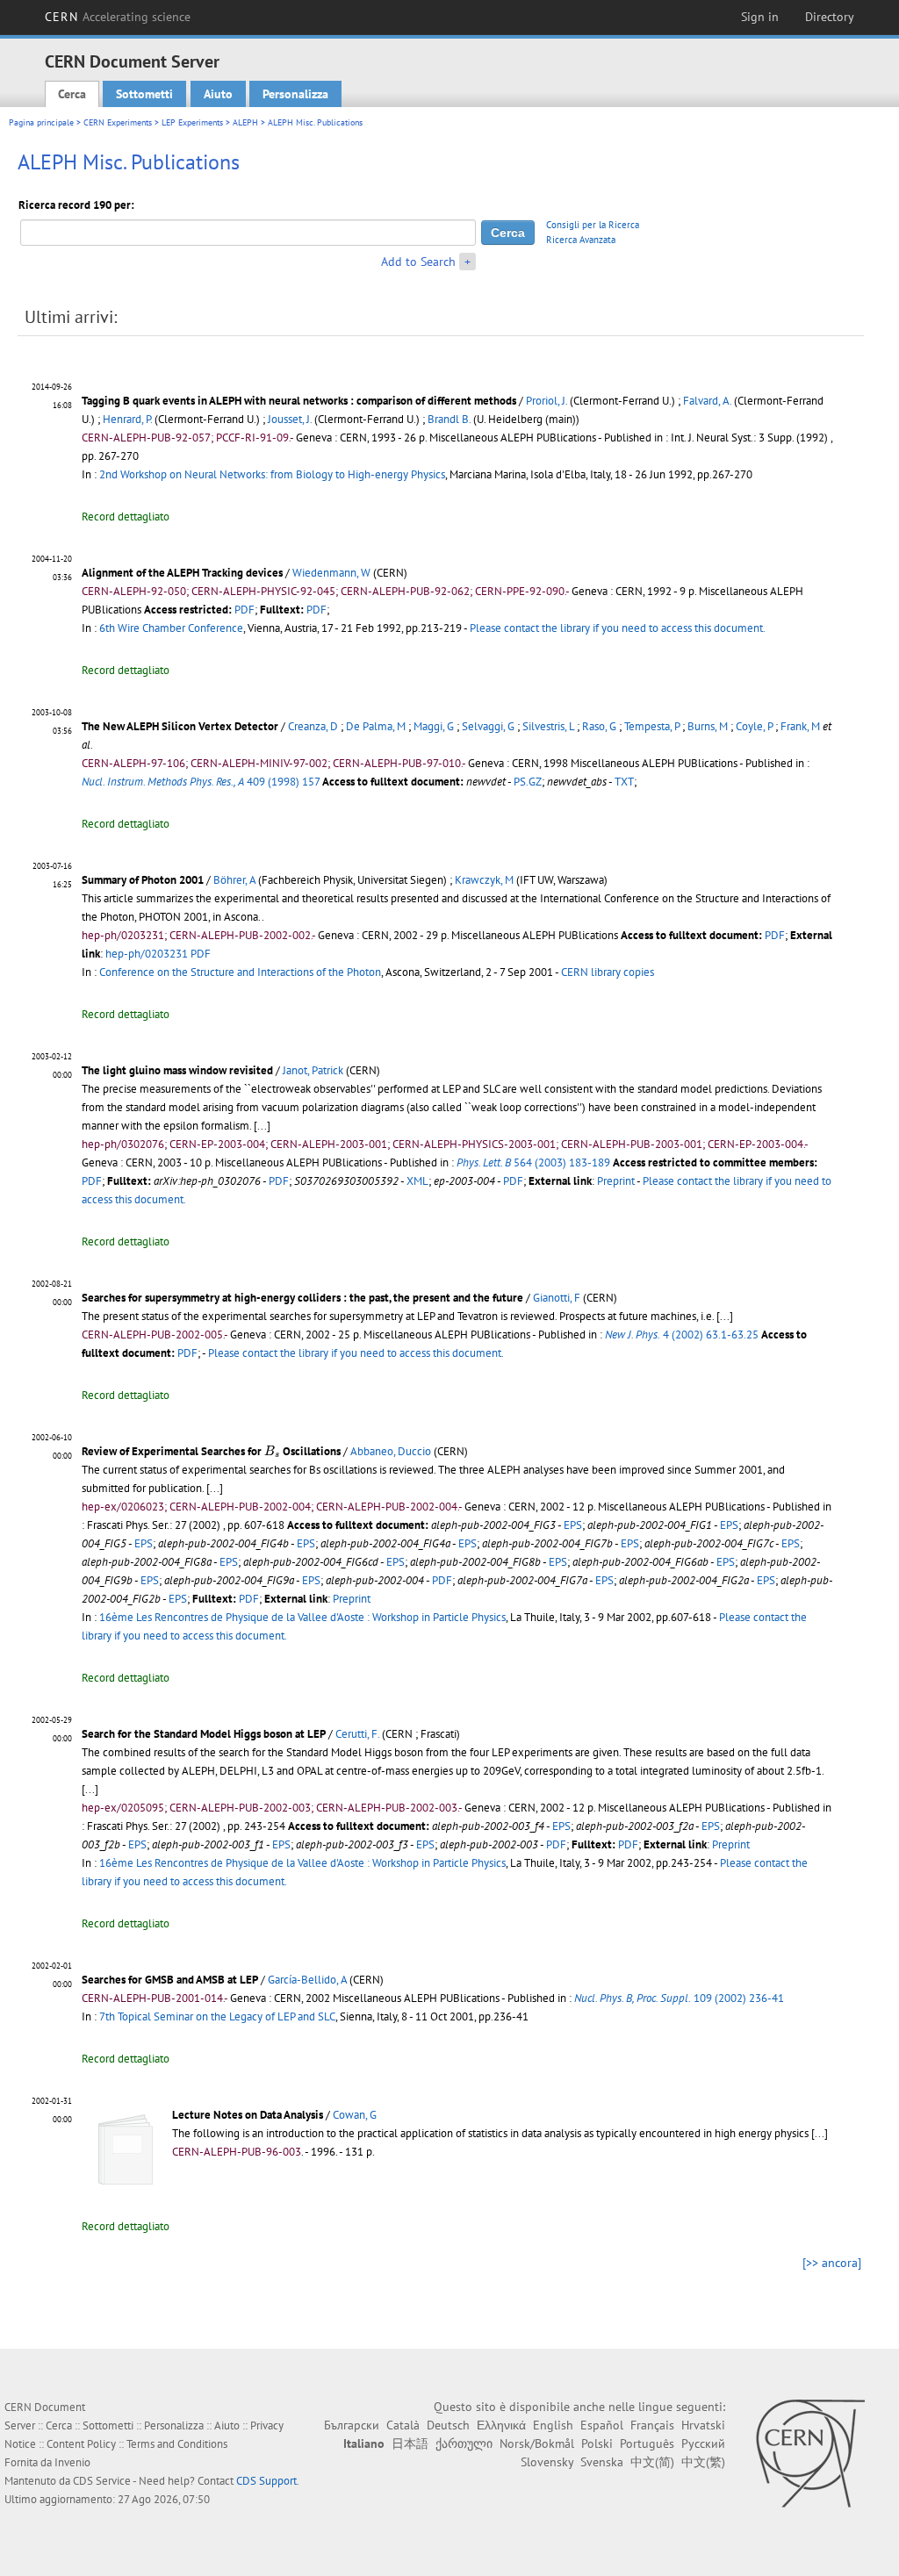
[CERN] (810, 2453)
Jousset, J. (290, 419)
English (553, 2425)
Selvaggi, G (488, 726)
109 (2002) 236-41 (679, 1998)
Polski (597, 2443)
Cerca (72, 94)
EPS (573, 1525)
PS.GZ (528, 782)
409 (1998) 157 (201, 782)
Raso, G (599, 726)
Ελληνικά (501, 2425)
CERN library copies (608, 972)
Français (652, 2425)
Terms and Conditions (177, 2444)
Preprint (616, 1181)
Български (352, 2425)
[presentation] (272, 1451)
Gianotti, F (557, 1298)
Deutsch (448, 2425)
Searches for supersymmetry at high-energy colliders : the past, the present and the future (302, 1298)
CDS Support (266, 2481)
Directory (830, 17)
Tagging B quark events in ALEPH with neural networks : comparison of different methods (299, 401)
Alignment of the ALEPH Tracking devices (182, 573)
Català (403, 2425)
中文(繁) (703, 2462)
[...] (262, 1126)
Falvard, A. (707, 401)
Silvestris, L (548, 726)
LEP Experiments (192, 122)
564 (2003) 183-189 (533, 1162)
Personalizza (295, 94)
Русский (703, 2443)
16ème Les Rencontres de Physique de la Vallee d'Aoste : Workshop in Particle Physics (302, 1617)
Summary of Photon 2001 (143, 880)
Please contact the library (618, 628)
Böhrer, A (234, 880)
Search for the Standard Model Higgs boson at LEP (204, 1734)
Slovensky (547, 2462)
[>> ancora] (832, 2263)
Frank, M (800, 726)
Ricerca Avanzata (581, 240)
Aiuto (218, 94)
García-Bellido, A (307, 1980)
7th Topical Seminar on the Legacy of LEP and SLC (217, 2016)
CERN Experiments (118, 122)
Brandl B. (449, 419)
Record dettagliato (126, 517)
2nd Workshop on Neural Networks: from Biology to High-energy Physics (272, 474)
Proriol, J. (547, 401)
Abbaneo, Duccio (391, 1451)
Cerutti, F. (357, 1734)
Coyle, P (754, 726)
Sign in (760, 17)
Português (647, 2443)
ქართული (464, 2443)
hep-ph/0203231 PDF (158, 954)
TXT (624, 782)
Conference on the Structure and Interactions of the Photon (240, 972)
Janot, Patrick (313, 1070)
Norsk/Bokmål (537, 2443)
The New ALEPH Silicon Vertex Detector (180, 726)
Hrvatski (703, 2425)
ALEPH (245, 122)
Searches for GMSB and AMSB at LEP (170, 1980)
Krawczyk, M (484, 880)
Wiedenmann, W (331, 573)
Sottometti (144, 94)
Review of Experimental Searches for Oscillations (211, 1451)
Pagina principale (41, 122)
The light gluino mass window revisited (177, 1070)
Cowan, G (355, 2115)
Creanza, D (313, 726)
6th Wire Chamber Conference (171, 628)
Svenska (602, 2462)
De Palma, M (376, 726)
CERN (118, 17)
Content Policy (81, 2444)
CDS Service (102, 2481)
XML (417, 1181)
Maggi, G (434, 726)
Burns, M (708, 726)
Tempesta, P (652, 726)
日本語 (410, 2443)
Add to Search (418, 262)
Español (602, 2425)
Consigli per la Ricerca (593, 225)
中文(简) (652, 2462)
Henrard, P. (127, 419)
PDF (245, 610)
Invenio (72, 2462)
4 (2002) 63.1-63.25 (682, 1335)
